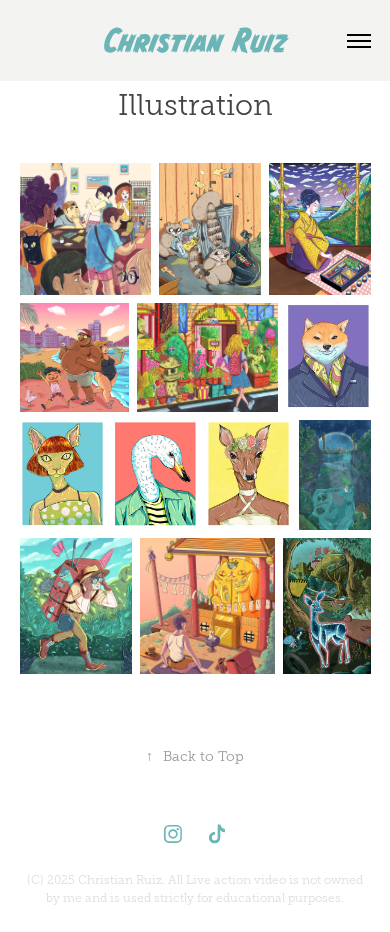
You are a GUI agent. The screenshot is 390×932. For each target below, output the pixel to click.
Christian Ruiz (195, 40)
